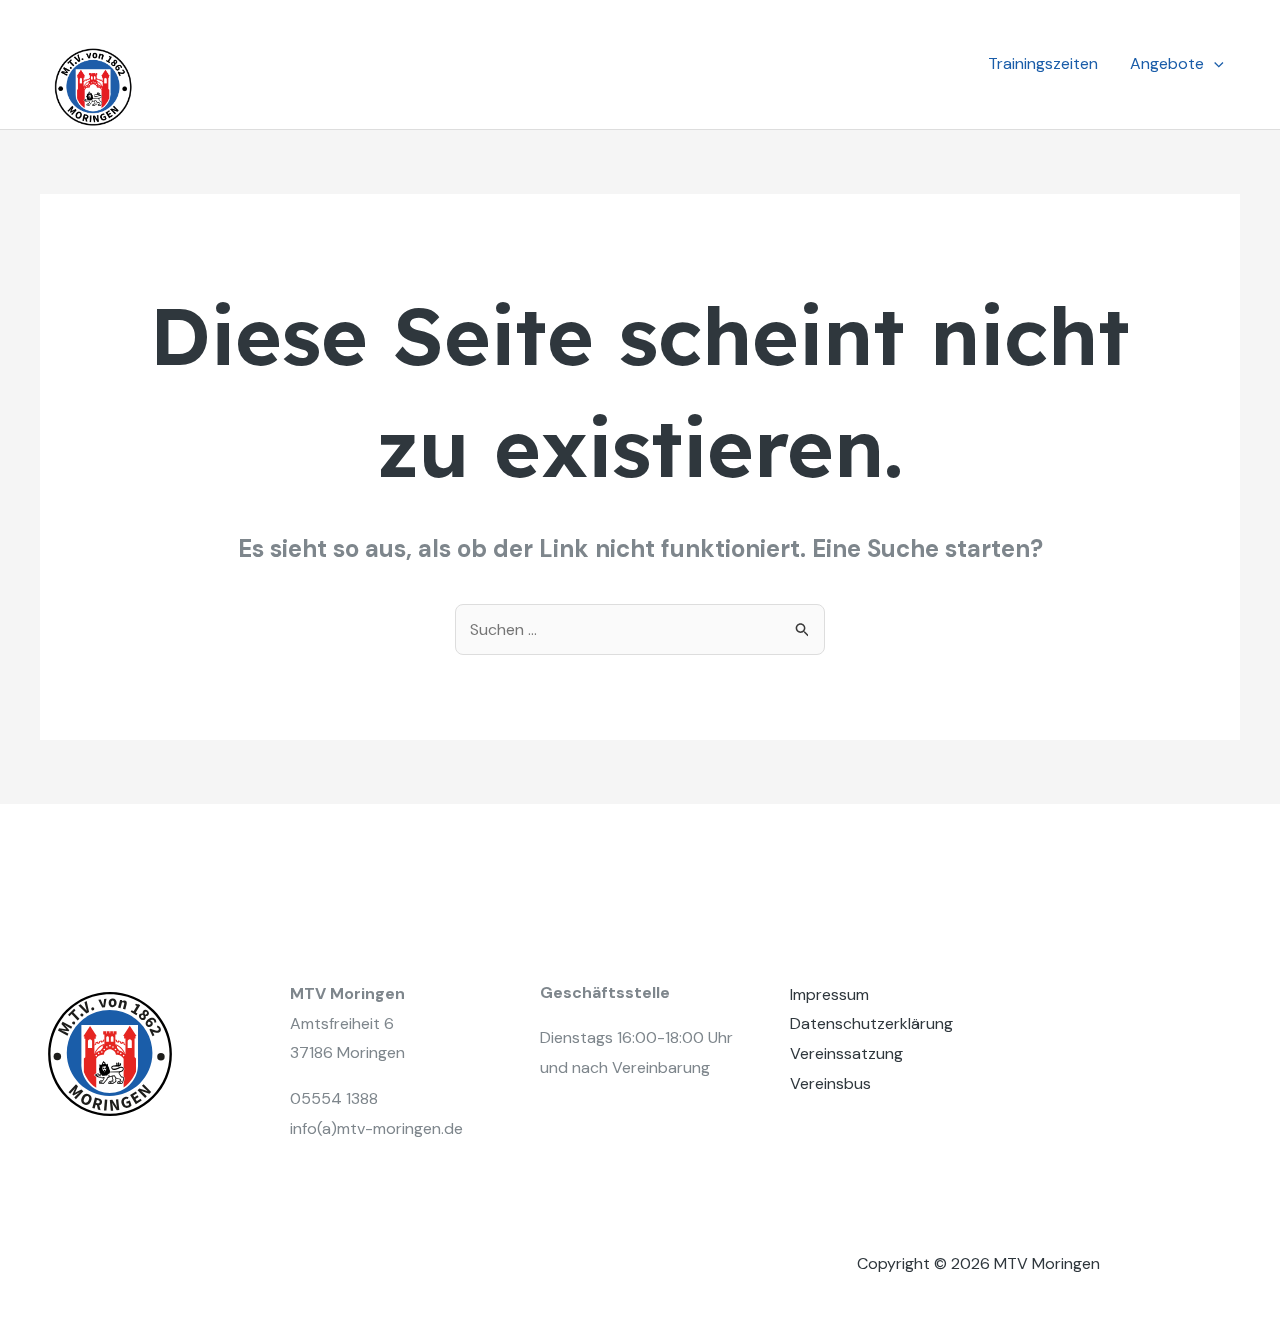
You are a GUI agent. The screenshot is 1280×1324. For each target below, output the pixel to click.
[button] (1214, 64)
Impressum (829, 994)
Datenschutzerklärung (871, 1023)
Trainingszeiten (1043, 63)
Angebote (1167, 63)
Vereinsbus (830, 1083)
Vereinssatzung (846, 1053)
